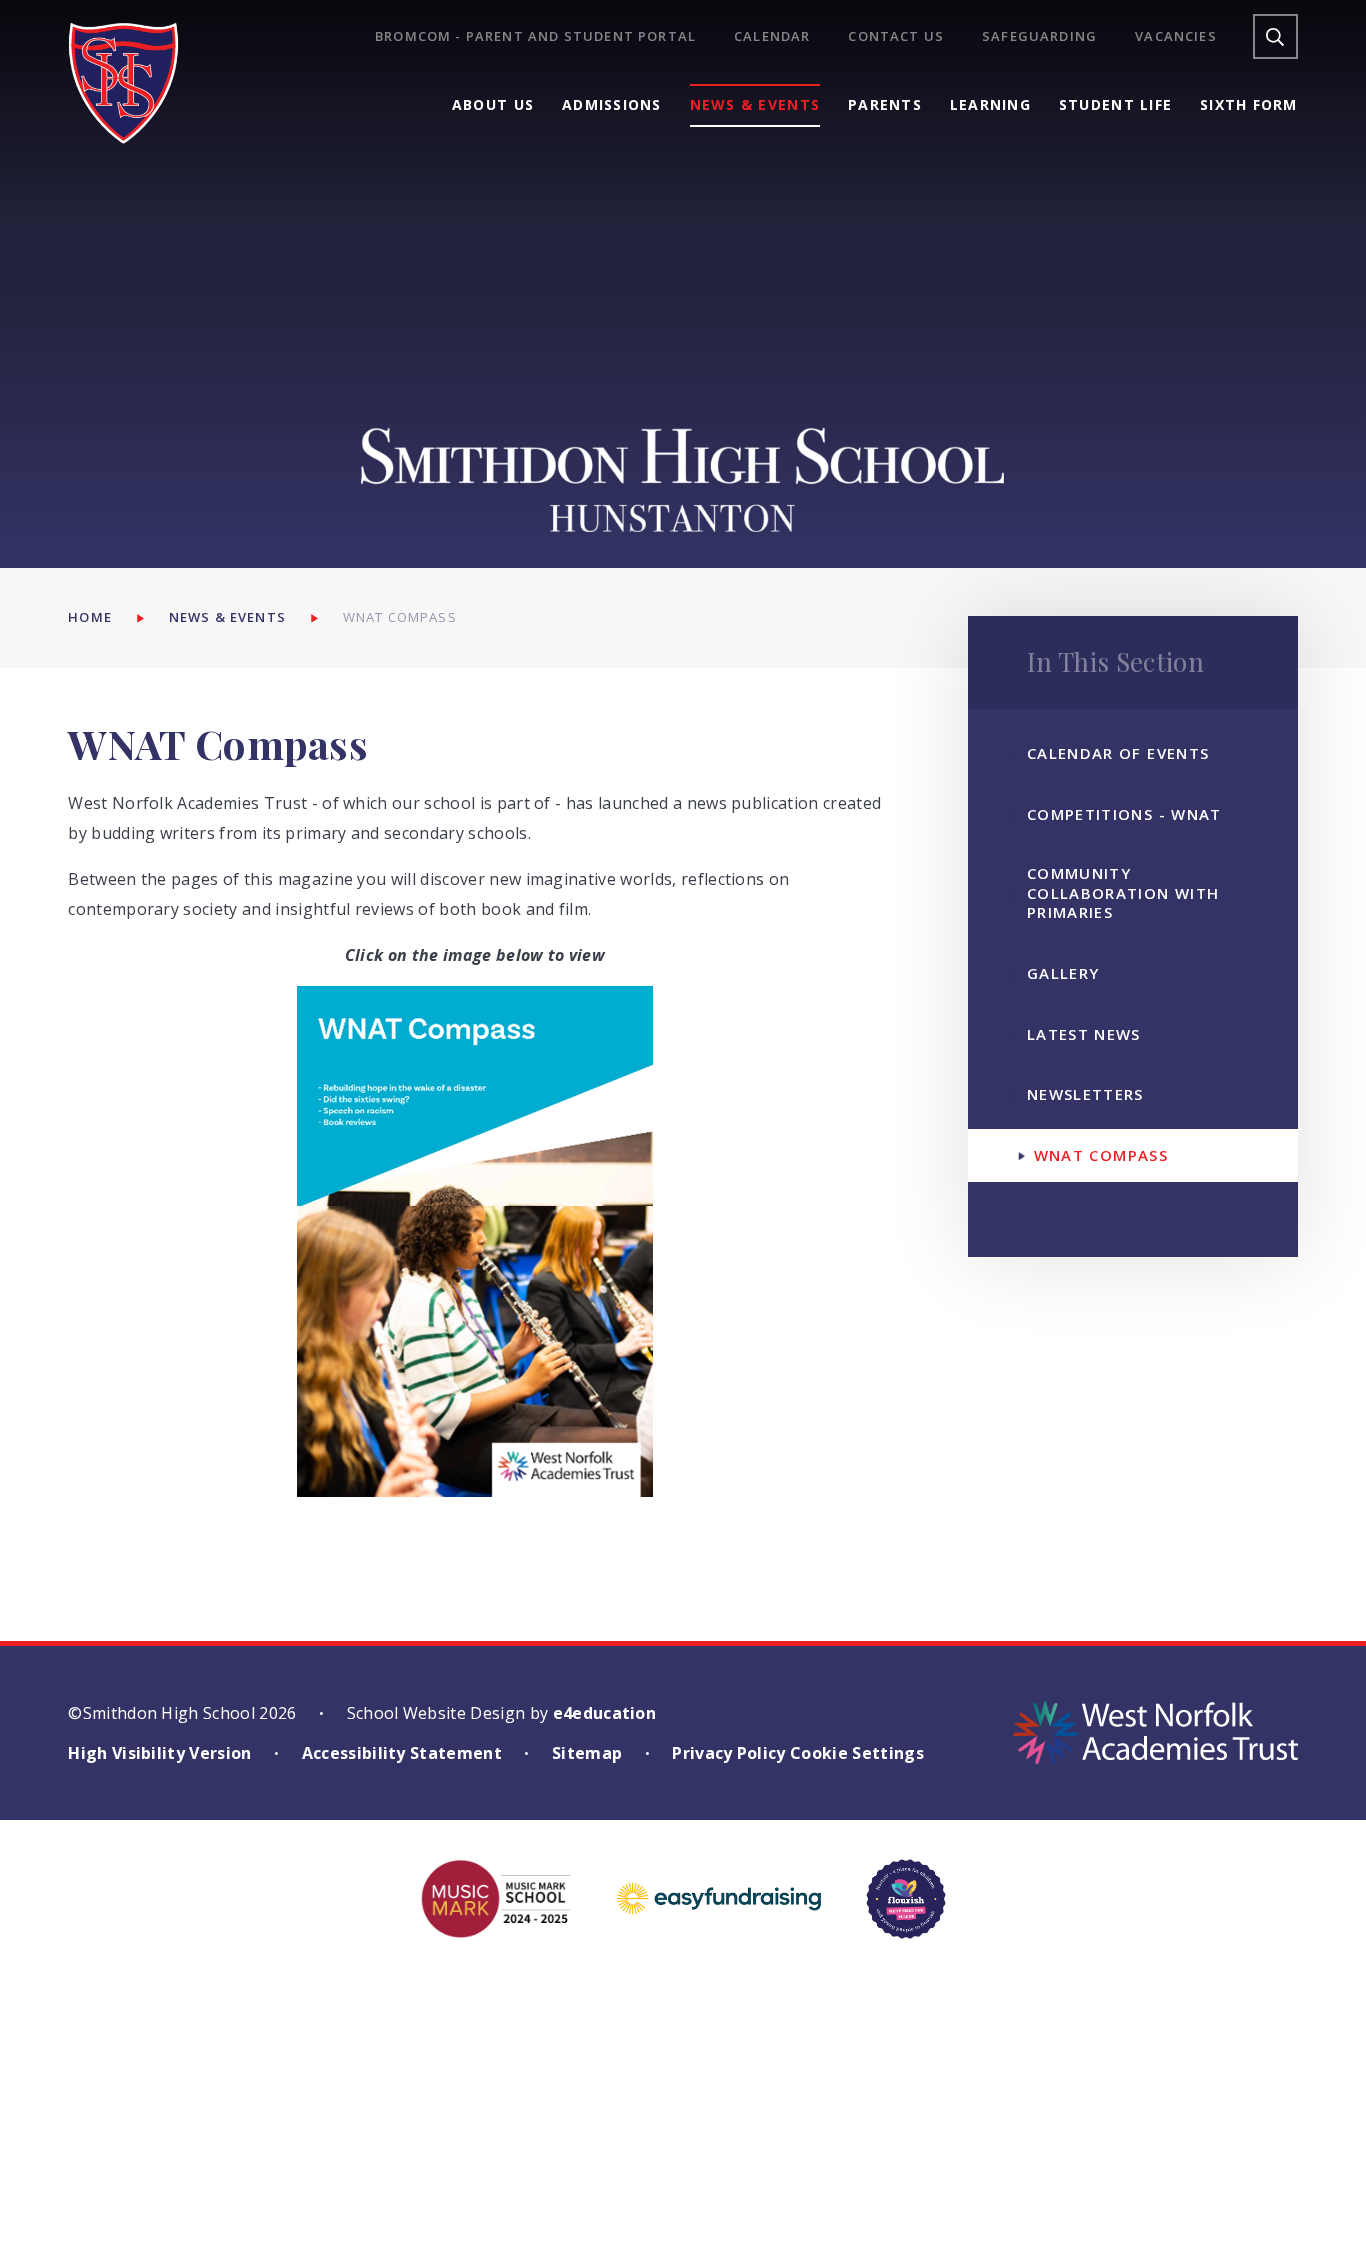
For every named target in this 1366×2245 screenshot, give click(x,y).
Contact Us (896, 36)
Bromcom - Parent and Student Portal (535, 36)
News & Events (227, 617)
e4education (605, 1713)
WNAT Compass (400, 617)
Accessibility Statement (402, 1753)
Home (90, 617)
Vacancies (1176, 36)
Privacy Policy (728, 1753)
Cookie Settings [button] (857, 1753)
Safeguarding (1039, 36)
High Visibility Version (159, 1753)
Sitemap (587, 1753)
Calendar (772, 36)
